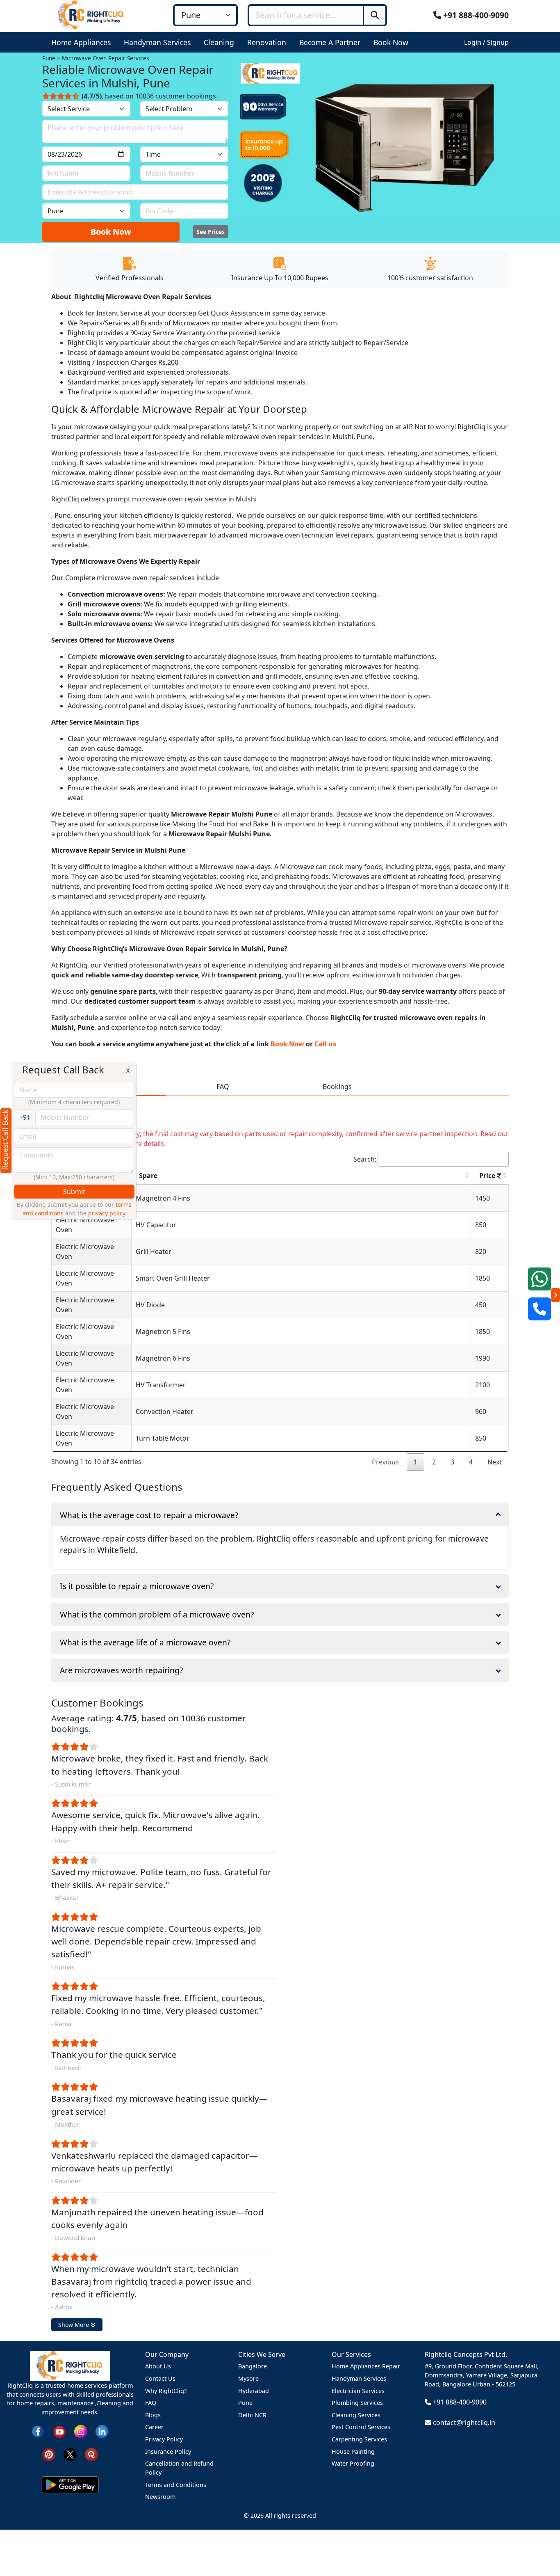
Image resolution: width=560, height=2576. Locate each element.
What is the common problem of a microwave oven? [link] (157, 1614)
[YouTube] (59, 2431)
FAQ (151, 2403)
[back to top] (540, 2540)
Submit (74, 1192)
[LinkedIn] (102, 2431)
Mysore (248, 2378)
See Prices (211, 232)
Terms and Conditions (176, 2485)
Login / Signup (486, 42)
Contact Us (160, 2378)
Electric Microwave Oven (85, 1225)
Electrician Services (358, 2391)
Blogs (153, 2415)
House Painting (353, 2451)
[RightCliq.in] (91, 14)
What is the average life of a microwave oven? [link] (145, 1642)
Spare (148, 1176)
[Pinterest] (49, 2454)
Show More (74, 2325)
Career (154, 2427)
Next (495, 1462)
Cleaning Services (356, 2415)
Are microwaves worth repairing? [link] (121, 1670)
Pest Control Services (361, 2427)
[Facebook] (38, 2431)
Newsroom (160, 2497)
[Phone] (540, 1309)
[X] (70, 2454)
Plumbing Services (357, 2403)
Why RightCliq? (166, 2391)
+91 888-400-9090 (475, 15)
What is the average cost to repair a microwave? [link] (149, 1515)
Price (488, 1176)
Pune (245, 2403)
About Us (158, 2366)
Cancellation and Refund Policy (179, 2468)
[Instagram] (81, 2431)
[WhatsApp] (540, 1279)
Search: (365, 1159)
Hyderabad (254, 2391)
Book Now (111, 232)
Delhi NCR (252, 2415)
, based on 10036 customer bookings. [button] (150, 96)
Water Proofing (353, 2463)
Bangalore (253, 2366)
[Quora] (91, 2454)
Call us (325, 1044)
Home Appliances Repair (366, 2366)
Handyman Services (359, 2378)
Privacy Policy (164, 2439)
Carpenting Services (359, 2439)
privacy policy (107, 1213)
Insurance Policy (168, 2451)
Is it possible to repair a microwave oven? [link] (137, 1586)
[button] (83, 42)
